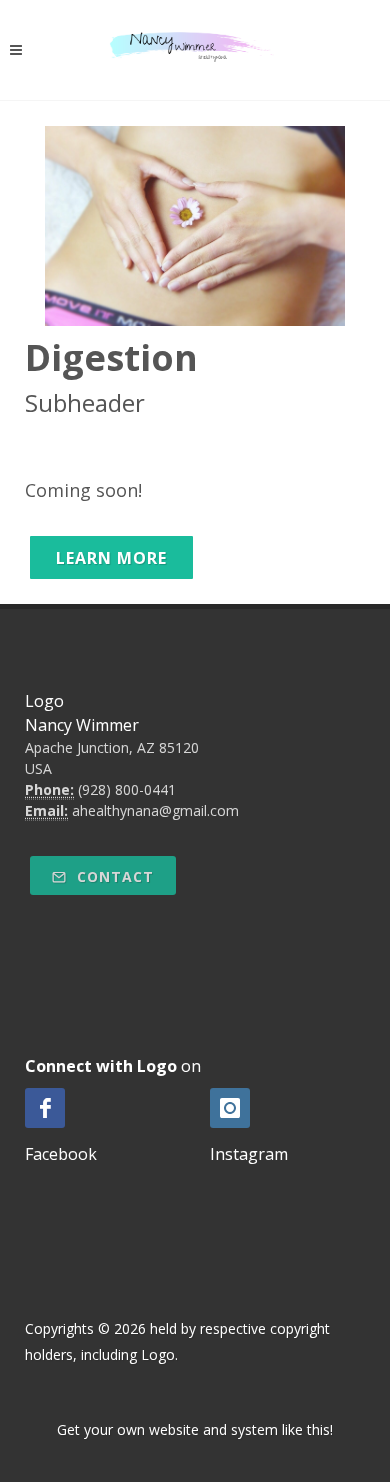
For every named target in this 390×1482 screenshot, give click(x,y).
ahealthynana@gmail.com (155, 810)
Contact (113, 876)
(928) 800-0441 (127, 789)
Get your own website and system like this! (195, 1429)
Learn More (111, 558)
